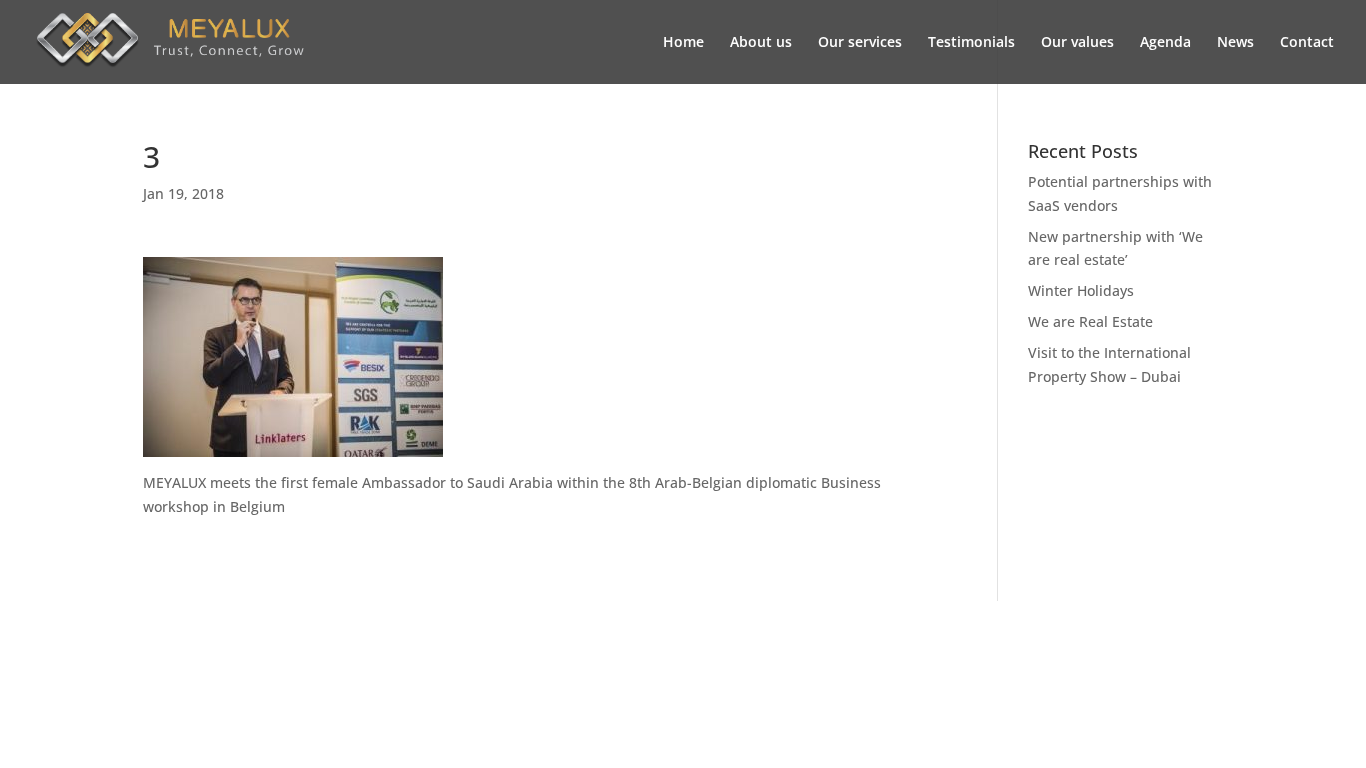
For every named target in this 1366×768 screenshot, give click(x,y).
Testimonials (971, 43)
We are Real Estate (1090, 321)
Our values (1077, 43)
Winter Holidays (1081, 290)
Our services (860, 43)
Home (683, 43)
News (1235, 43)
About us (761, 43)
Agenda (1165, 43)
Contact (1307, 43)
